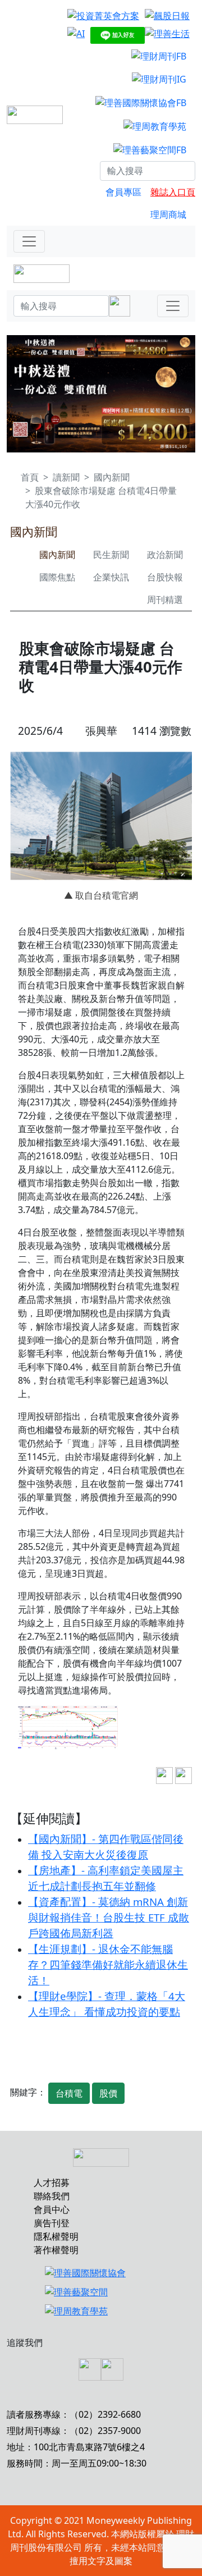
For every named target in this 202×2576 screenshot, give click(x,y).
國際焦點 (57, 577)
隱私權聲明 (56, 2236)
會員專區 (123, 192)
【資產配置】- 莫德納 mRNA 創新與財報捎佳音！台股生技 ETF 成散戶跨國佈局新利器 (109, 1917)
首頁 (30, 477)
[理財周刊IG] (159, 79)
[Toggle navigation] (29, 241)
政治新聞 (165, 555)
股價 (108, 2093)
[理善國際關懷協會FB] (141, 102)
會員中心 (52, 2209)
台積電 (69, 2093)
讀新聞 (66, 477)
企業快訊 (111, 577)
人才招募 (52, 2182)
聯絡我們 (52, 2196)
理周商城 (168, 214)
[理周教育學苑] (155, 126)
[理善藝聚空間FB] (150, 149)
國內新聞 (112, 477)
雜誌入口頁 (173, 192)
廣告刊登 (52, 2223)
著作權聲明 (56, 2250)
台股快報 (165, 577)
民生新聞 (111, 555)
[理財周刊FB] (159, 56)
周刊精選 (165, 600)
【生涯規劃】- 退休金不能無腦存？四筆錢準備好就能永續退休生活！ (108, 1964)
